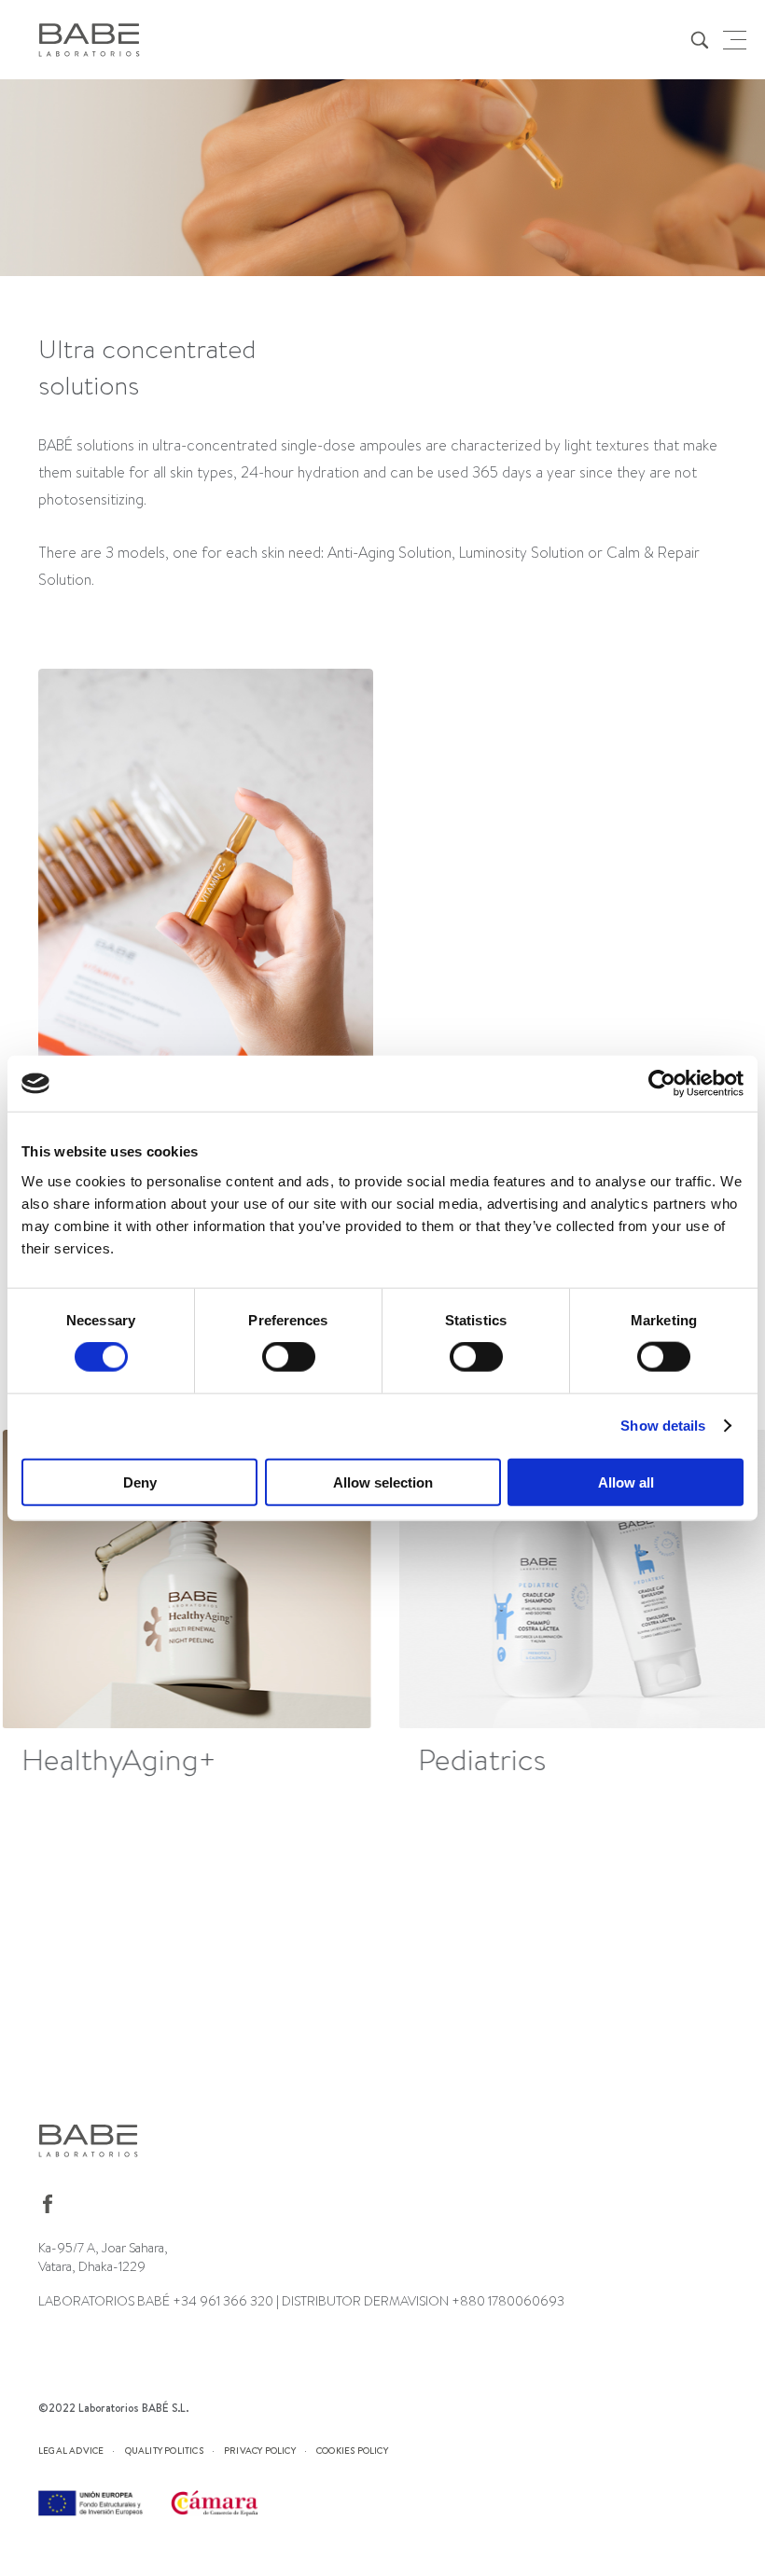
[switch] (289, 1357)
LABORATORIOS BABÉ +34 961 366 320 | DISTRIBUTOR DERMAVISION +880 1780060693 (301, 2301)
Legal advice (71, 2450)
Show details (663, 1426)
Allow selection (383, 1482)
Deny (140, 1482)
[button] (715, 1607)
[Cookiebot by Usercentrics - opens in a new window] (662, 1084)
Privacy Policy (260, 2450)
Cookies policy (352, 2450)
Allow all (626, 1482)
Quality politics (164, 2450)
